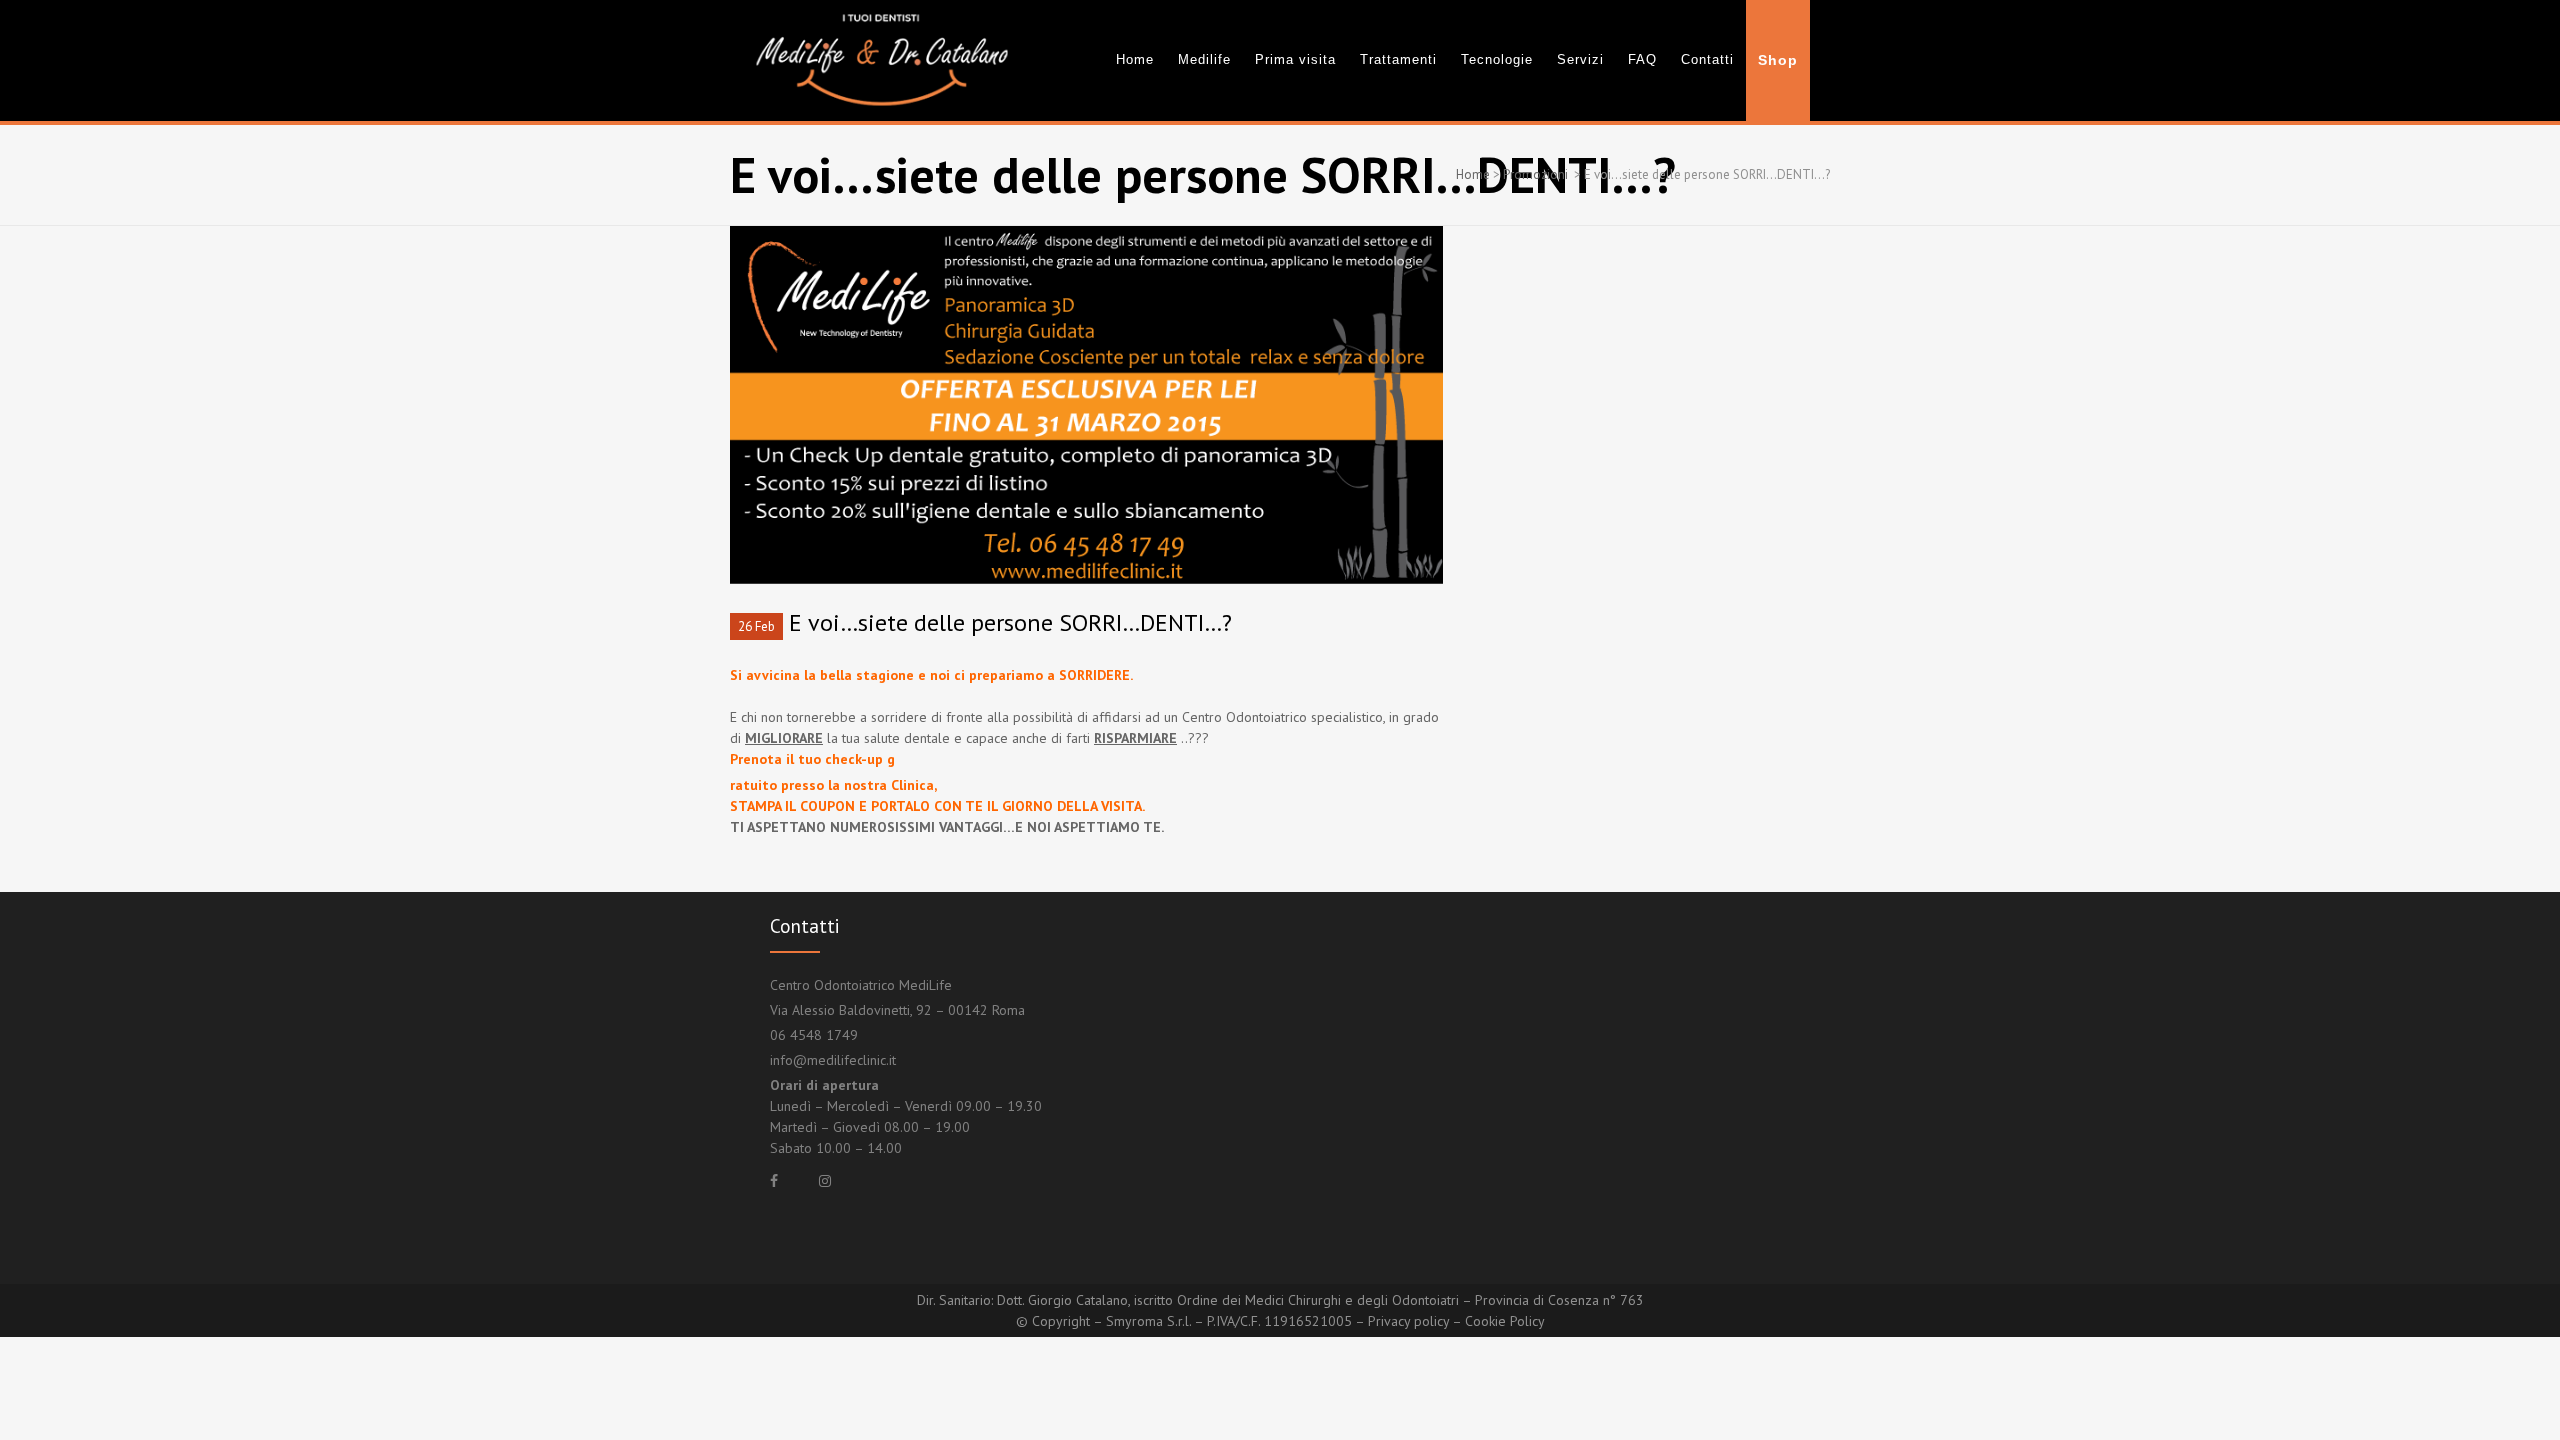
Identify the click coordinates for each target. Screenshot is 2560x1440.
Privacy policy (1408, 1321)
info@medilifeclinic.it (833, 1060)
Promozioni (1535, 174)
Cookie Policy (1505, 1321)
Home (1473, 174)
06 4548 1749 (814, 1035)
